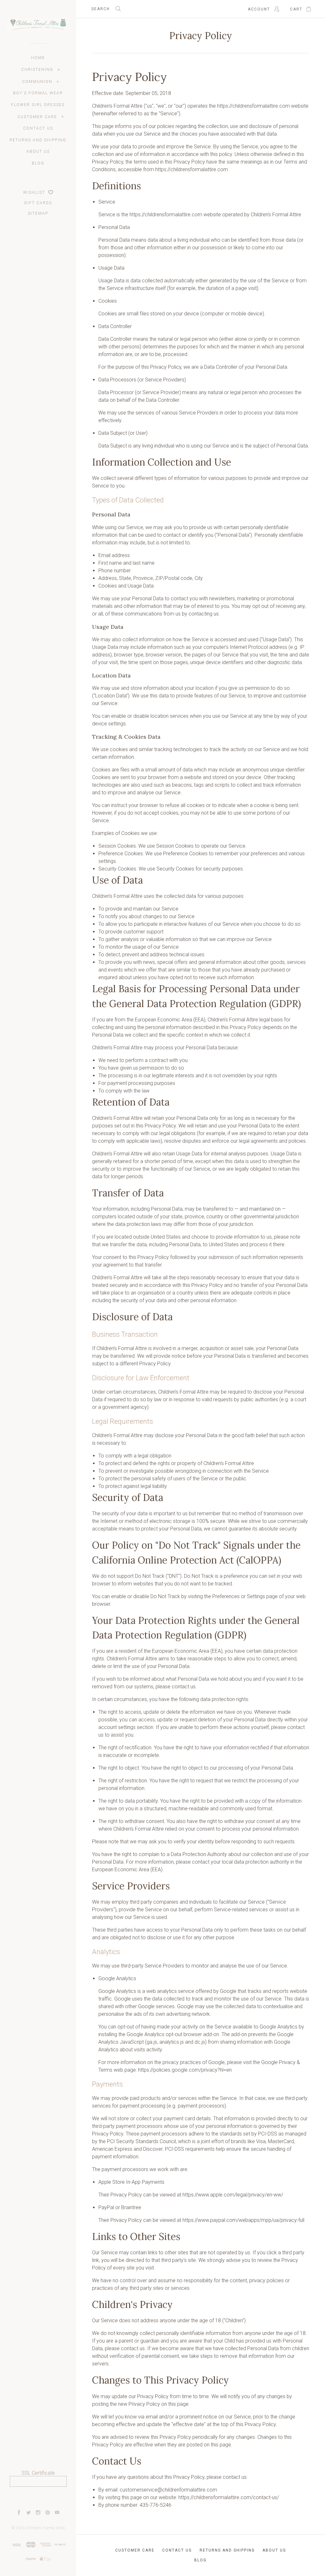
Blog (38, 163)
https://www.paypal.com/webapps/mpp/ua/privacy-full (243, 2220)
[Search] (118, 9)
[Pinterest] (48, 2513)
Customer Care (37, 117)
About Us (38, 151)
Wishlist (35, 192)
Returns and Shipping (38, 140)
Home (38, 58)
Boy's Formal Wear (38, 93)
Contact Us (38, 128)
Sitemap (38, 213)
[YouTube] (57, 2513)
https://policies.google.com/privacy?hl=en (185, 2070)
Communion (37, 82)
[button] (38, 2498)
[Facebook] (19, 2513)
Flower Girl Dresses (38, 105)
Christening (37, 70)
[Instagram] (38, 2513)
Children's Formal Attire (45, 2528)
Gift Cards (38, 203)
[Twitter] (29, 2513)
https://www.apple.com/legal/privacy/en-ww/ (233, 2195)
